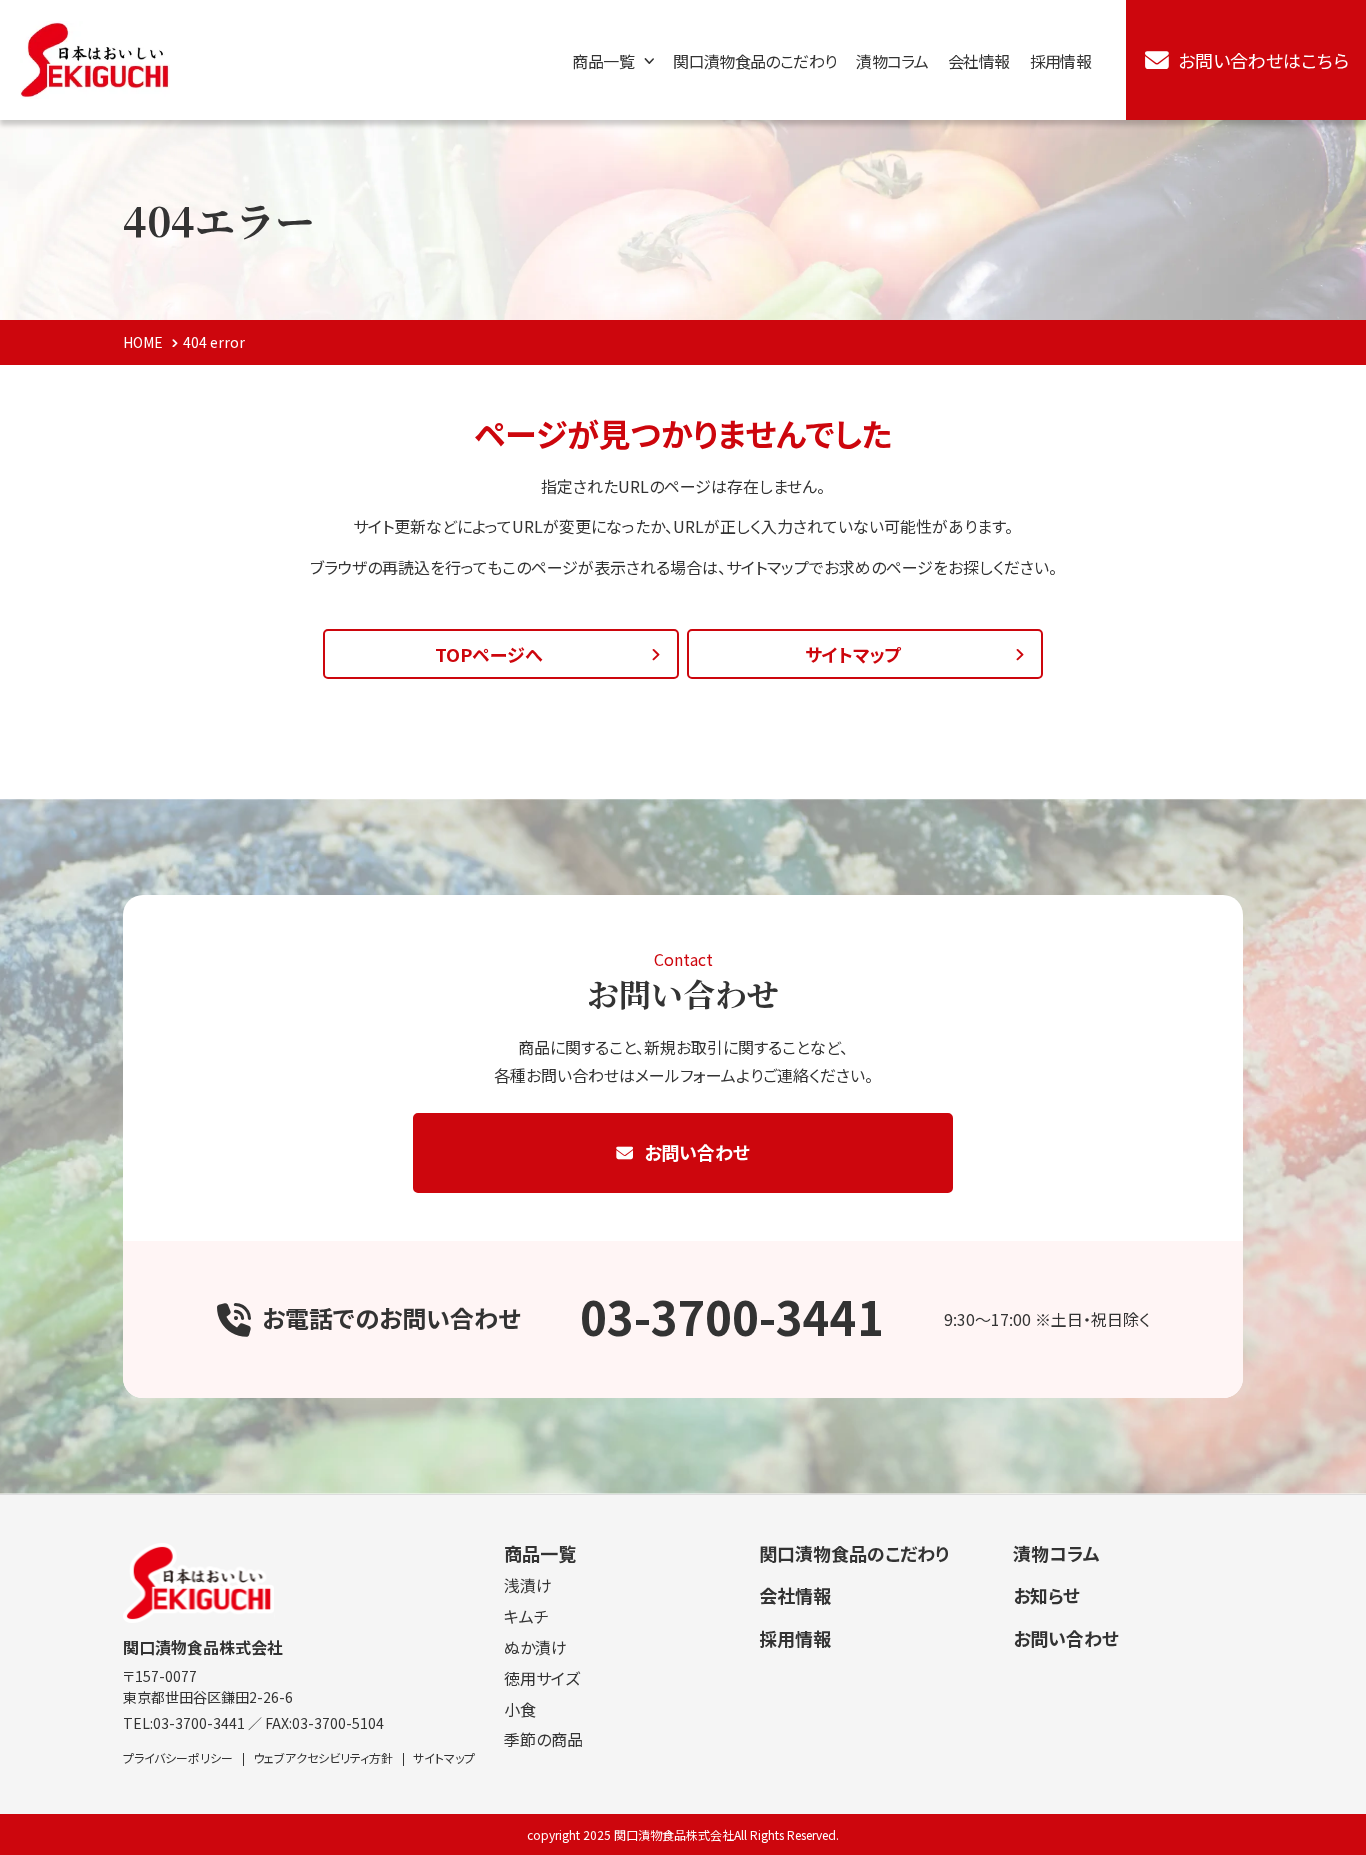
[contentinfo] (683, 1674)
